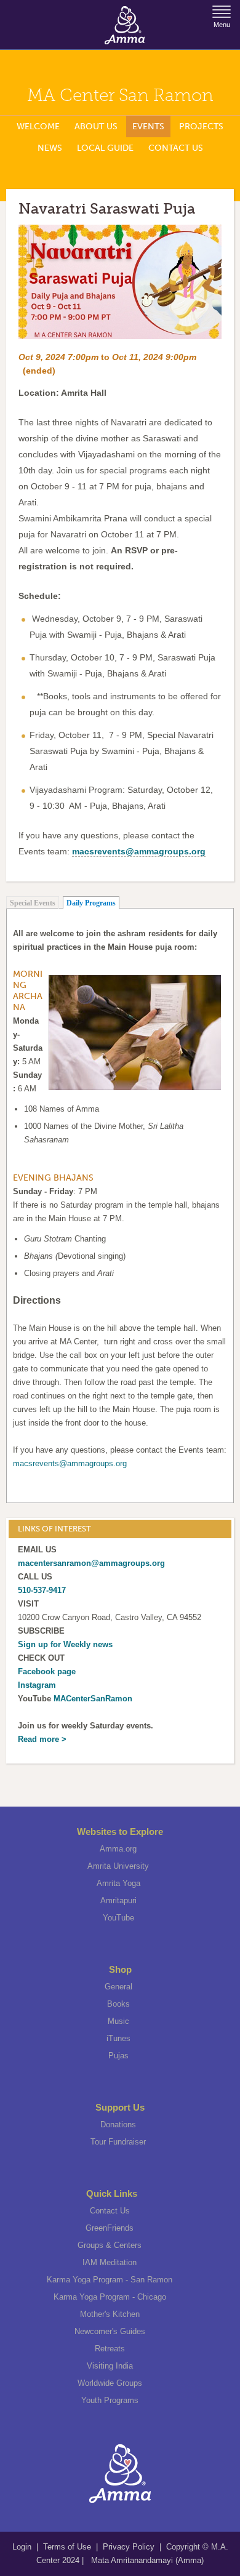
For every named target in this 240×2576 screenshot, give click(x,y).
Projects (201, 126)
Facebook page (47, 1671)
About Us (96, 126)
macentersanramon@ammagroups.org (91, 1563)
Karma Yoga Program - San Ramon (110, 2280)
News (50, 148)
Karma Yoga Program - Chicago (110, 2297)
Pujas (118, 2056)
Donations (118, 2125)
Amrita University (118, 1866)
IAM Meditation (110, 2262)
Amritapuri (118, 1900)
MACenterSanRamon (93, 1699)
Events (148, 126)
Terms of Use (68, 2547)
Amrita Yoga (118, 1883)
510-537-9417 (42, 1590)
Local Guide (105, 148)
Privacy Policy (129, 2547)
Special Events (33, 903)
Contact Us (176, 148)
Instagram (37, 1685)
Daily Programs (91, 903)
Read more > (42, 1739)
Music (118, 2021)
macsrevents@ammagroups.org (70, 1463)
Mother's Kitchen (110, 2314)
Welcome (38, 126)
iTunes (118, 2038)
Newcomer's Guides (110, 2331)
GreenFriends (110, 2228)
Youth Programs (110, 2400)
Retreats (110, 2349)
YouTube (118, 1918)
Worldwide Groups (110, 2383)
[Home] (125, 25)
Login (23, 2547)
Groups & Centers (110, 2245)
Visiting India (110, 2366)
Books (118, 2004)
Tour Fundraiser (118, 2142)
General (118, 1987)
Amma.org (118, 1849)
